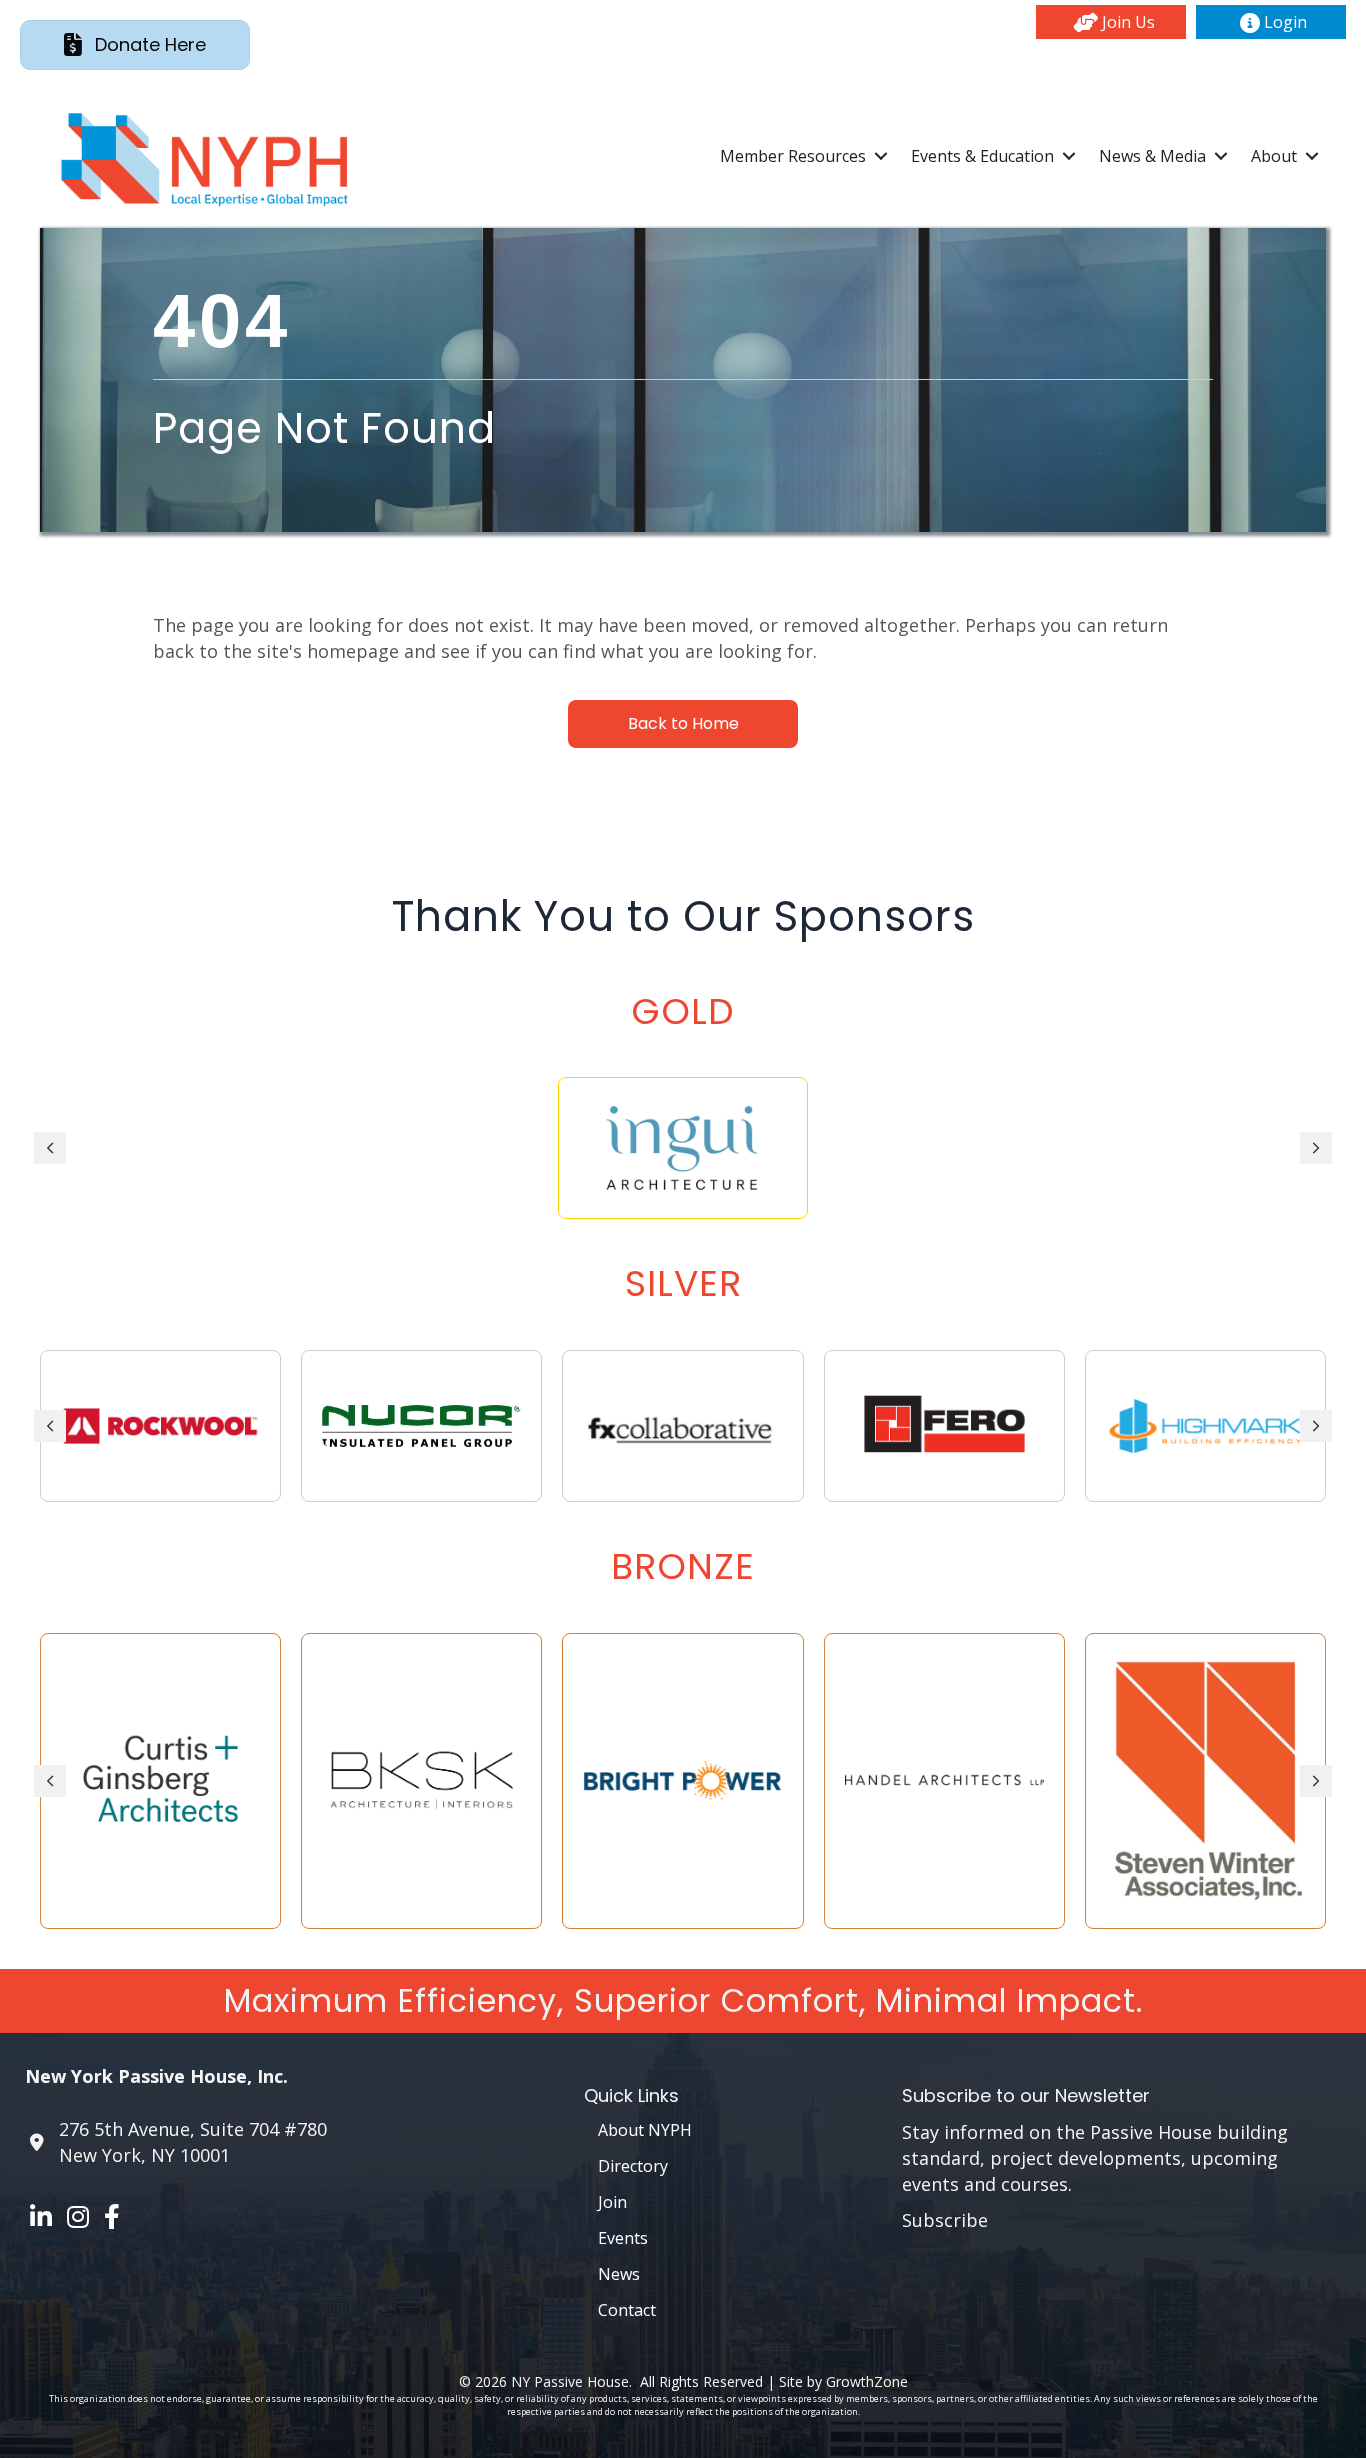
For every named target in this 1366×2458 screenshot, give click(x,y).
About (1274, 156)
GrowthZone (867, 2381)
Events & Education (982, 156)
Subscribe (945, 2220)
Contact (627, 2310)
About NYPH (645, 2130)
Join (612, 2202)
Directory (633, 2166)
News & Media (1152, 156)
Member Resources (793, 156)
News (619, 2274)
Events (623, 2238)
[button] (1111, 22)
